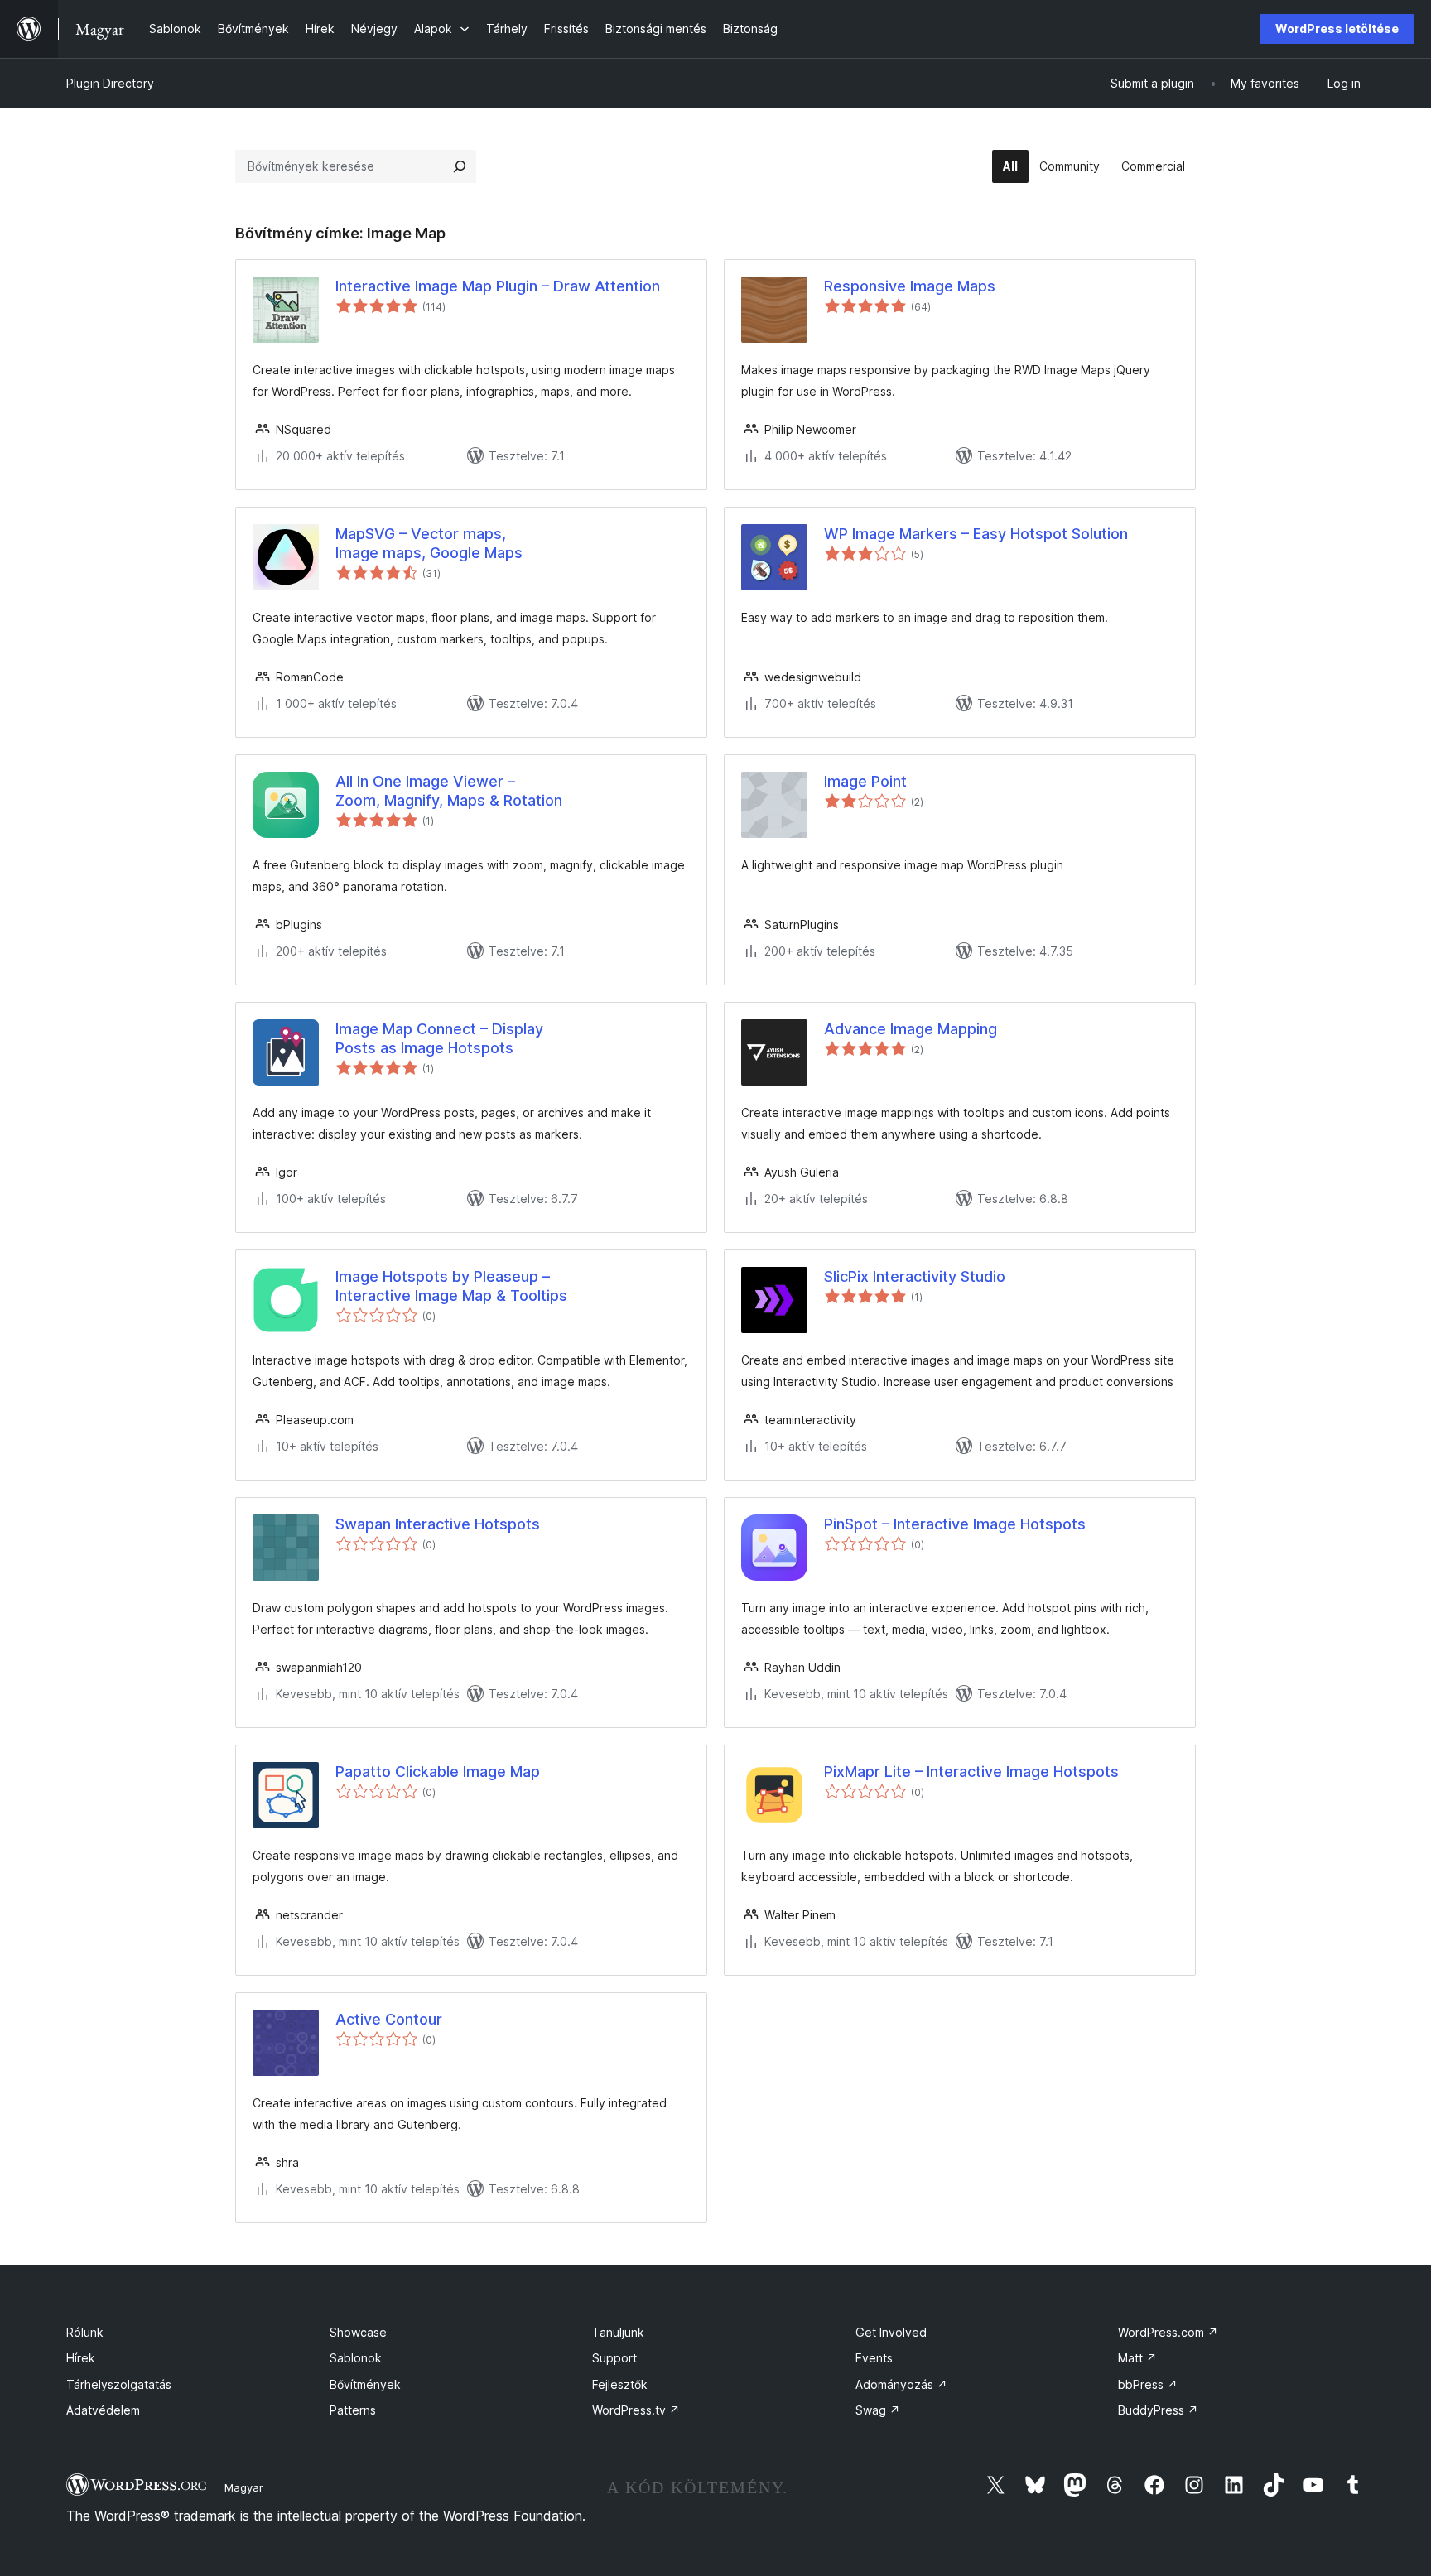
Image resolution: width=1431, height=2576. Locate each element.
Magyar (244, 2487)
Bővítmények (365, 2384)
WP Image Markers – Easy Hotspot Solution (976, 534)
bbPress (1148, 2384)
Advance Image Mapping (911, 1029)
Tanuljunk (618, 2332)
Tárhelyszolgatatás (119, 2384)
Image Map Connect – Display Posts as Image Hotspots (439, 1038)
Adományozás (901, 2384)
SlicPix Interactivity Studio (915, 1276)
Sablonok (356, 2358)
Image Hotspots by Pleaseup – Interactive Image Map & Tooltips (451, 1286)
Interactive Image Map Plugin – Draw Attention (498, 286)
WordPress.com (1168, 2332)
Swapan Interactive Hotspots (438, 1524)
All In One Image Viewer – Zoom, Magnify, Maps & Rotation (449, 791)
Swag (878, 2410)
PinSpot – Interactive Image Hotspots (955, 1524)
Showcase (358, 2332)
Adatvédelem (103, 2410)
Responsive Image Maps (910, 286)
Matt (1137, 2358)
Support (614, 2358)
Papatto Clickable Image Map (438, 1772)
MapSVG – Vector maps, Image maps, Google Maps (429, 543)
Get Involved (891, 2332)
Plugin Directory (110, 83)
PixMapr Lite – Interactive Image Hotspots (971, 1772)
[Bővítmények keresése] (460, 166)
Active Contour (389, 2019)
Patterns (353, 2410)
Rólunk (85, 2332)
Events (874, 2358)
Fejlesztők (620, 2384)
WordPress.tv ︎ (636, 2410)
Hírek (81, 2358)
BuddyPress (1158, 2410)
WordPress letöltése (1337, 29)
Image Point (865, 781)
